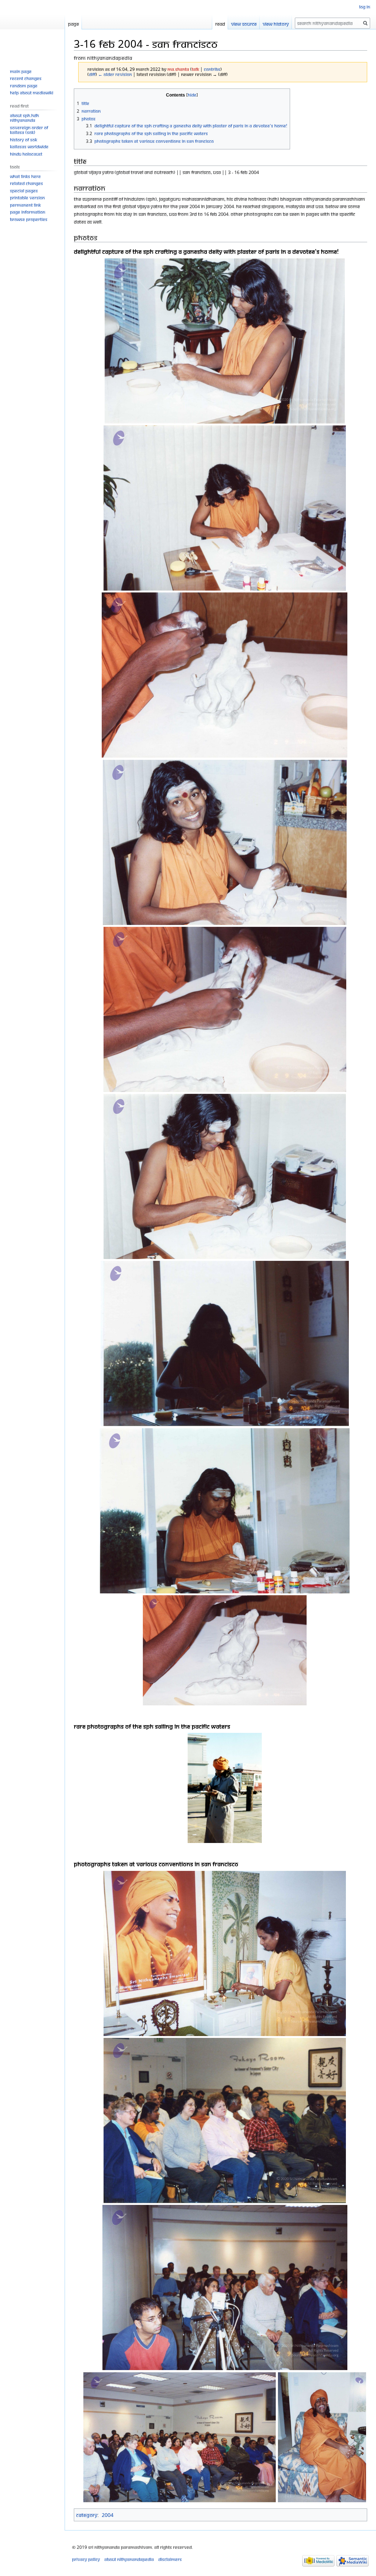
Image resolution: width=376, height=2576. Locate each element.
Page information (28, 212)
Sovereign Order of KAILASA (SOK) (29, 130)
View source (244, 24)
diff (92, 74)
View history (276, 24)
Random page (24, 86)
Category (87, 2515)
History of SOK (23, 140)
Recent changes (26, 78)
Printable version (27, 198)
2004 (108, 2515)
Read (220, 24)
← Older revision (115, 74)
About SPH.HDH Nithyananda (24, 118)
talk (195, 69)
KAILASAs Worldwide (29, 147)
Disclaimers (170, 2559)
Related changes (26, 183)
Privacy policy (86, 2559)
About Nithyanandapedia (129, 2559)
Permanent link (25, 205)
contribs (212, 69)
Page (73, 24)
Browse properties (29, 219)
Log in (365, 7)
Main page (21, 71)
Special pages (24, 191)
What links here (25, 176)
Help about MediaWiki (32, 93)
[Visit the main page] (32, 29)
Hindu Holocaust (26, 154)
